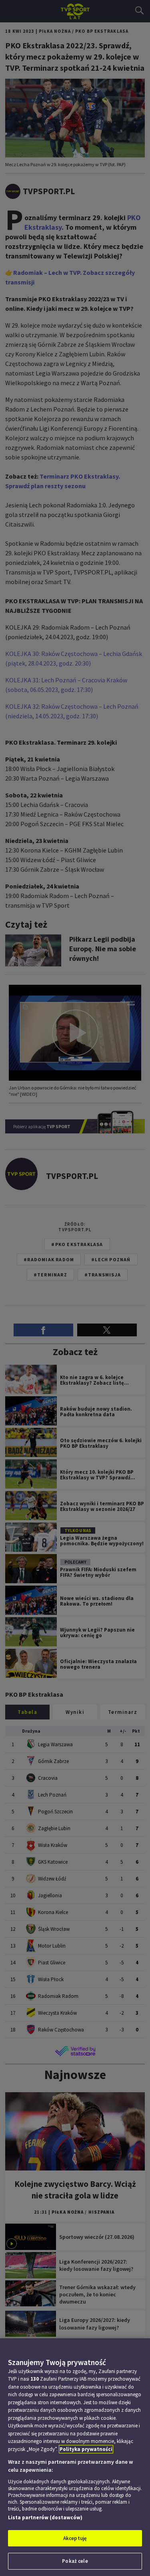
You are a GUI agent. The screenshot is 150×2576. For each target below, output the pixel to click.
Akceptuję (75, 2538)
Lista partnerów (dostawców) (45, 2517)
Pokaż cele (75, 2561)
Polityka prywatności (86, 2449)
